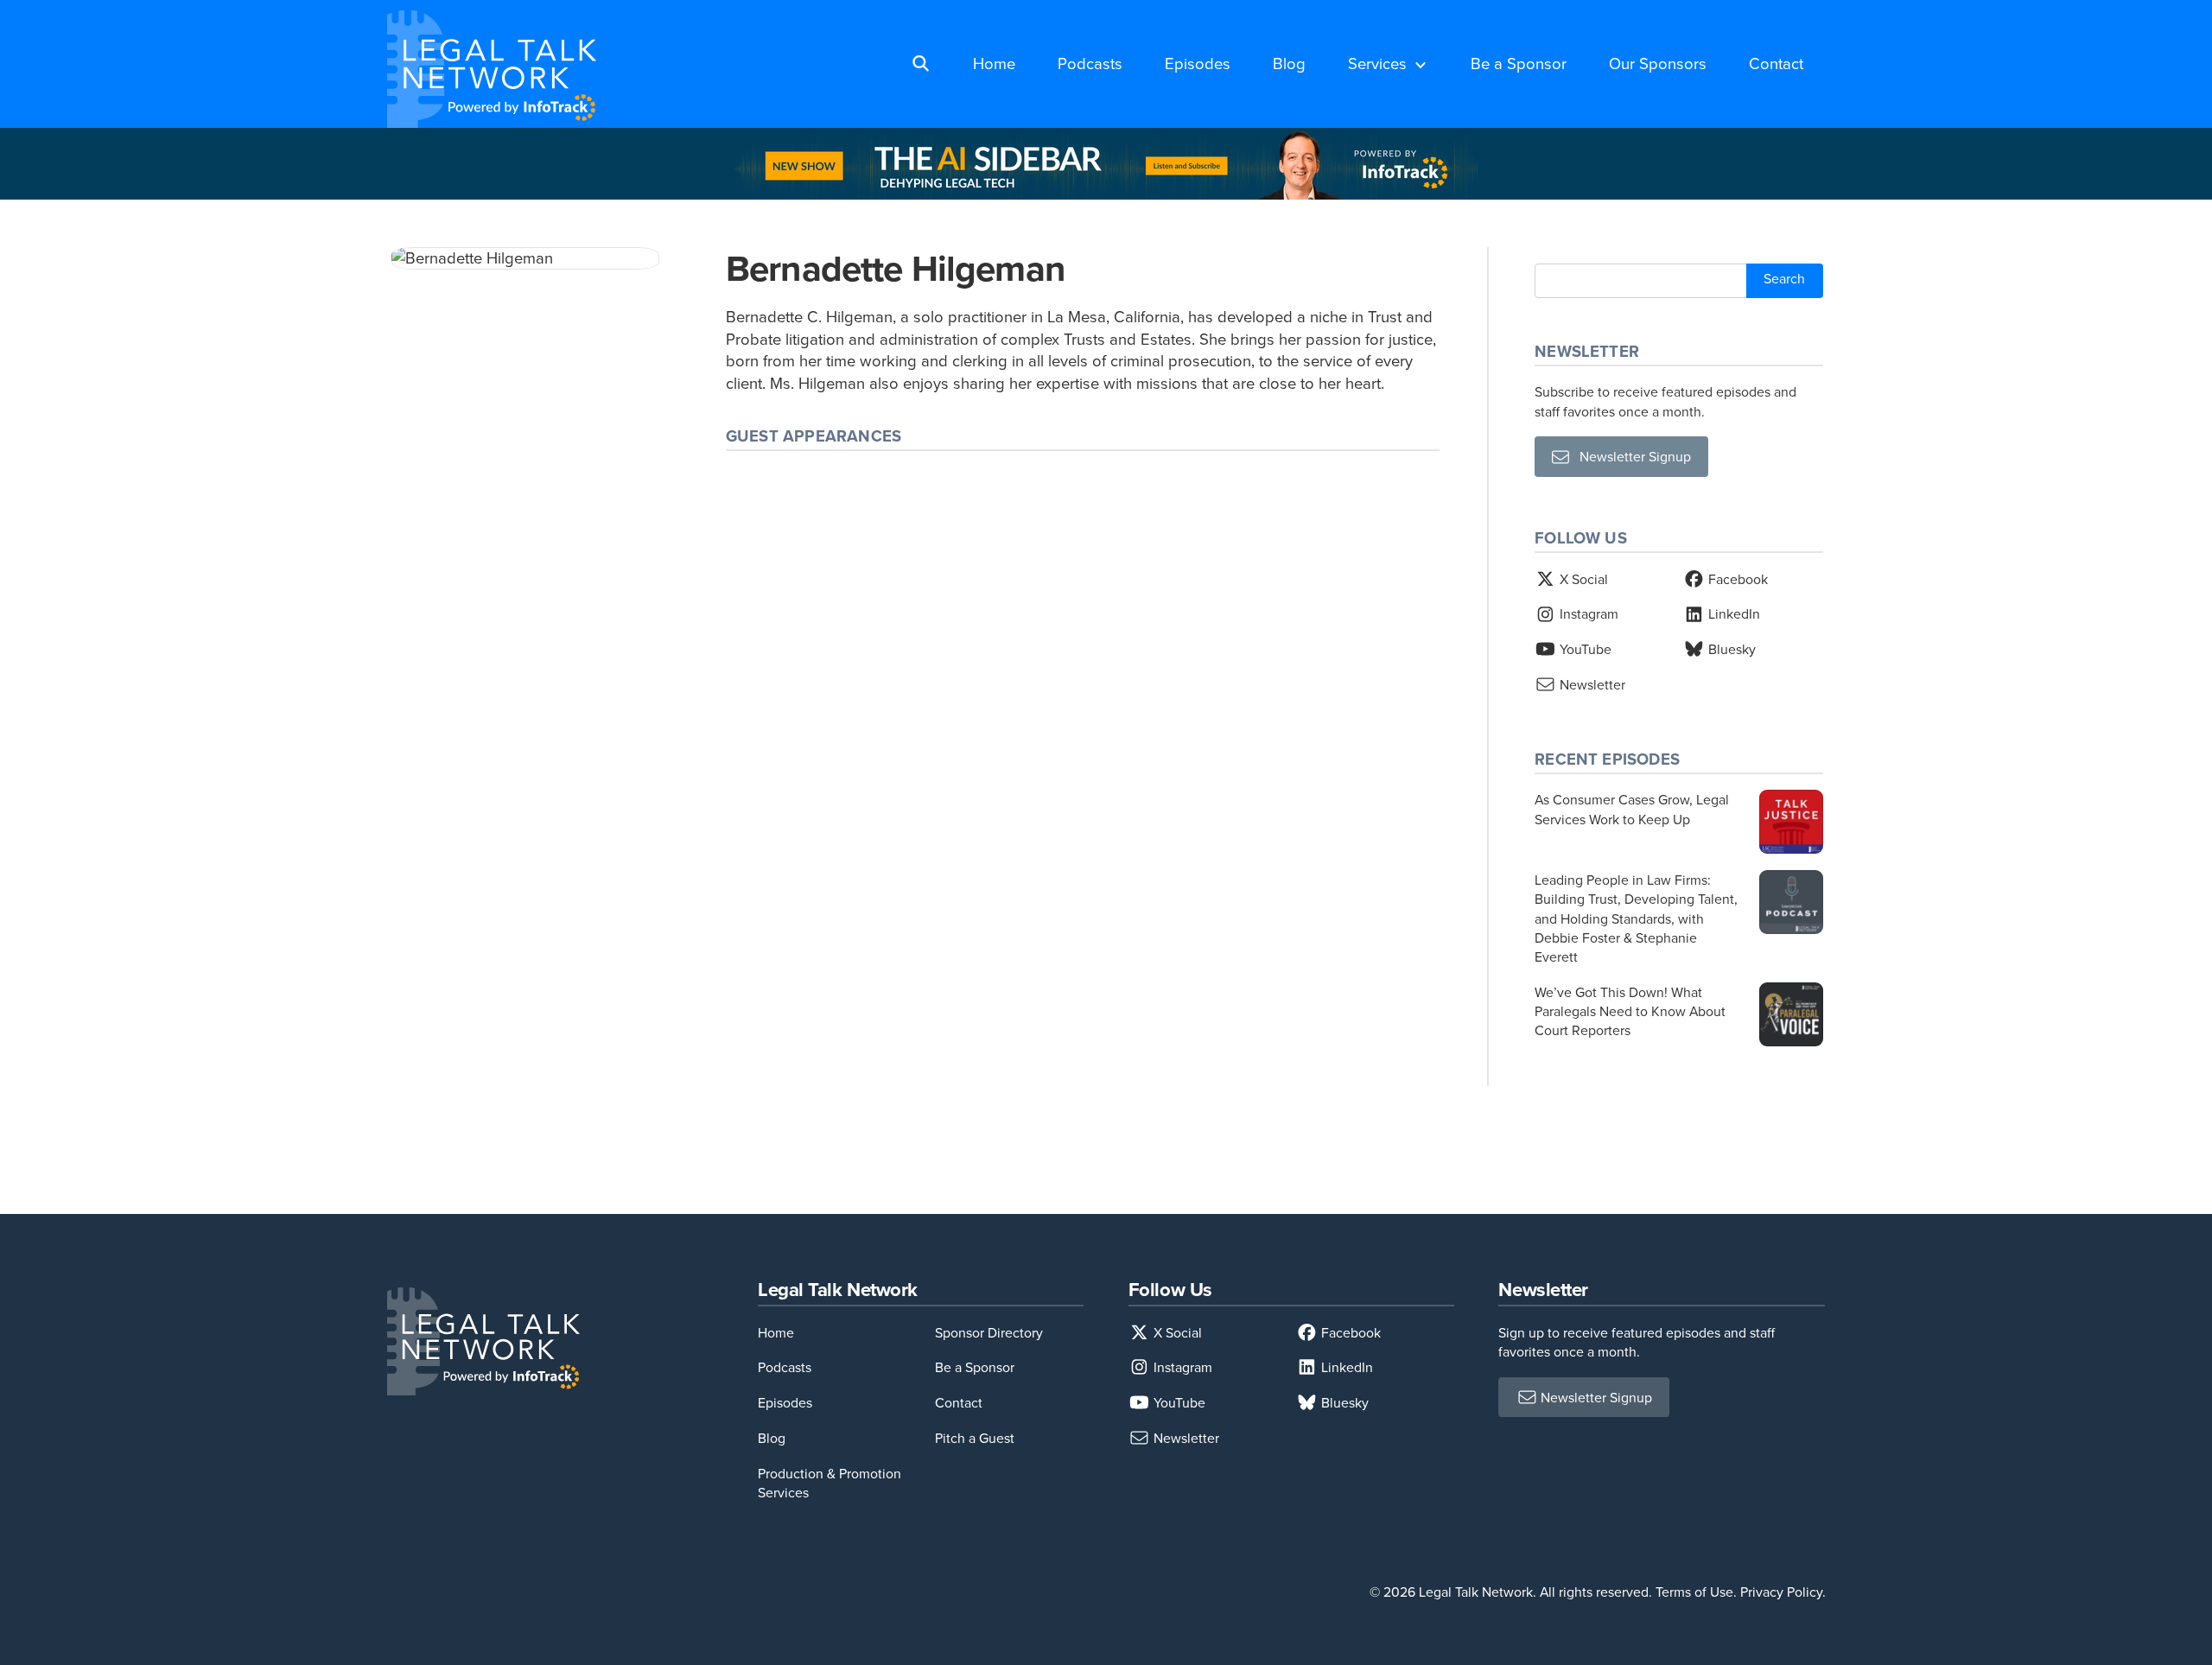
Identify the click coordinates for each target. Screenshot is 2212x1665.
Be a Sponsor (1519, 63)
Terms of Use (1694, 1592)
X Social (1582, 579)
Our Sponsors (1658, 63)
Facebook (1736, 579)
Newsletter (1591, 684)
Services (1377, 63)
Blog (1289, 63)
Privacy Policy (1781, 1592)
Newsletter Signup (1630, 456)
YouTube (1584, 649)
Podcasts (1090, 63)
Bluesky (1730, 649)
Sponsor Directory (989, 1332)
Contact (1776, 63)
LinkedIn (1732, 613)
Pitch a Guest (975, 1438)
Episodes (1198, 63)
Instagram (1587, 613)
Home (994, 63)
